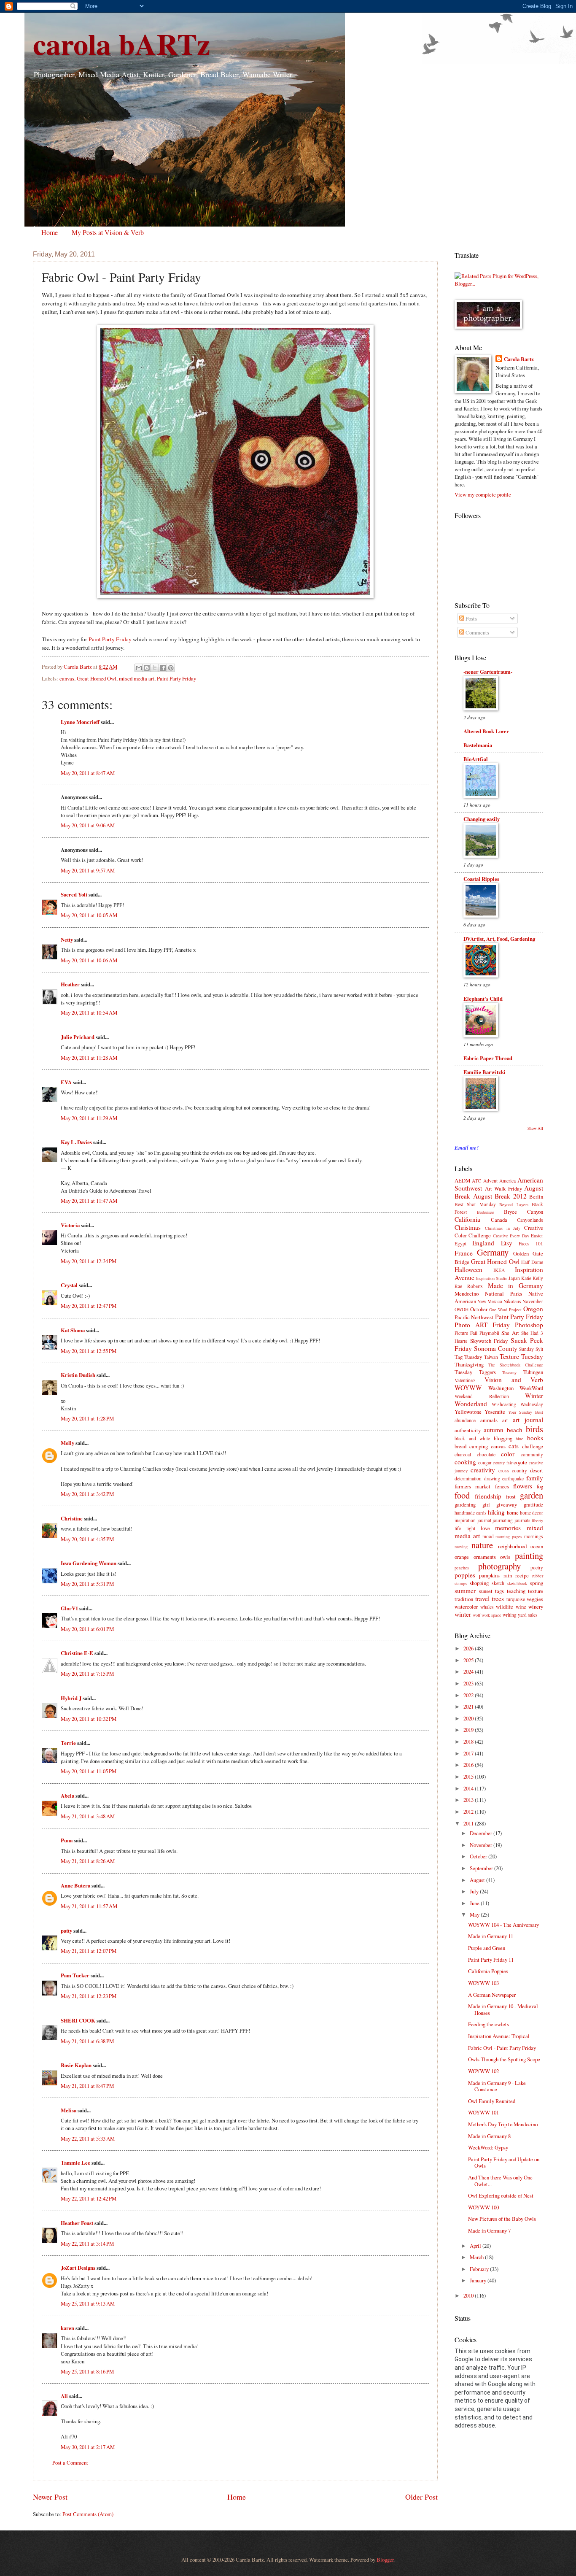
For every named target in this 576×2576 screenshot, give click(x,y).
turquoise (516, 1599)
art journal (528, 1420)
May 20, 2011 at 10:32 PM (89, 1719)
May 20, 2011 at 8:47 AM (88, 773)
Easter (537, 1235)
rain (508, 1575)
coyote (520, 1462)
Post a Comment (70, 2463)
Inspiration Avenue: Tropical (499, 2036)
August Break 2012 (500, 1196)
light (471, 1528)
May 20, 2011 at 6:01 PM (87, 1629)
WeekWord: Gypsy (488, 2147)
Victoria (70, 1225)
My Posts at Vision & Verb (108, 232)
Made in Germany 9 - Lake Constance (497, 2086)
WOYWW (468, 1388)
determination (468, 1478)
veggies (535, 1599)
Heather (70, 984)
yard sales (528, 1615)
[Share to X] (155, 668)
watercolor (466, 1607)
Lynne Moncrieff (80, 722)
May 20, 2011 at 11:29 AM (89, 1118)
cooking (465, 1462)
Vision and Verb (514, 1380)
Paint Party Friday (110, 639)
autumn (494, 1430)
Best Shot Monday (475, 1204)
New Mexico (490, 1301)
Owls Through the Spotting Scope (504, 2059)
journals (522, 1520)
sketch (498, 1583)
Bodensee (486, 1212)
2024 (469, 1671)
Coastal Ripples (481, 879)
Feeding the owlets (489, 2024)
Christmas (468, 1227)
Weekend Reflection (482, 1396)
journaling (503, 1520)
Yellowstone (468, 1412)
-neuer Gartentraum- (488, 672)
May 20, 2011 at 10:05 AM (89, 915)
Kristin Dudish (78, 1375)
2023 (469, 1683)
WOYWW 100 (483, 2207)
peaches (462, 1568)
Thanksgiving (469, 1364)
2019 (469, 1730)
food (462, 1495)
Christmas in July (503, 1228)
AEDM (462, 1180)
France (464, 1253)
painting (529, 1555)
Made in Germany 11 (491, 1936)
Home (50, 232)
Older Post (421, 2497)
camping (479, 1446)
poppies (465, 1575)
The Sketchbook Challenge (516, 1365)
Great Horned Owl (97, 678)
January (479, 2280)
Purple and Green (487, 1948)
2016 (469, 1765)
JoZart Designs (78, 2268)
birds (534, 1429)
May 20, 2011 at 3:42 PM (87, 1494)
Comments (477, 632)
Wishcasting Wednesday (517, 1404)
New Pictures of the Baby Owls (502, 2219)
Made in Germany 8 (489, 2136)
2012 (469, 1812)
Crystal (69, 1285)
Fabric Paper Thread (488, 1058)
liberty (537, 1520)
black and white (472, 1438)
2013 (469, 1800)
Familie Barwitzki (484, 1072)
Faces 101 (531, 1243)
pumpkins (489, 1575)
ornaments (485, 1557)
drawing (492, 1478)
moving (461, 1547)
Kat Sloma (73, 1330)
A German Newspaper (492, 1995)
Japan (514, 1278)
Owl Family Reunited (492, 2101)
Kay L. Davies (76, 1142)
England (483, 1243)
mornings (534, 1536)
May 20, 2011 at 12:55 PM (89, 1351)
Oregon (533, 1309)
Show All (535, 1128)
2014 (469, 1788)
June (475, 1903)
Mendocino (467, 1293)
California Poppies (488, 1971)
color (508, 1454)
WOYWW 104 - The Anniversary (503, 1925)
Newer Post (50, 2497)
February (480, 2269)
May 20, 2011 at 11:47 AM (89, 1201)
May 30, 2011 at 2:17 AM (88, 2447)
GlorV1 (69, 1608)
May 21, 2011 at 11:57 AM (89, 1906)
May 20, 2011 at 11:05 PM (89, 1771)
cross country (513, 1470)
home (513, 1512)
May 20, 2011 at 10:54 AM (89, 1013)
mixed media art (137, 678)
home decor (532, 1513)
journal (484, 1520)
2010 (469, 2295)
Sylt (539, 1349)
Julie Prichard (78, 1037)
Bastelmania (478, 745)
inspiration (465, 1520)
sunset (486, 1591)
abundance (465, 1420)
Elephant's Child (483, 999)
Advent (490, 1181)
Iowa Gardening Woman (89, 1563)
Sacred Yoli (74, 894)
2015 (469, 1777)
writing (510, 1615)
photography (499, 1566)
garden (532, 1495)
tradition (464, 1599)
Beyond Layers (514, 1204)
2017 (469, 1753)
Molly (67, 1443)
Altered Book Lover (486, 731)
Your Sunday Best (526, 1412)
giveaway (507, 1504)
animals (489, 1420)
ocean (537, 1546)
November (533, 1301)
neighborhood (512, 1546)
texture (536, 1591)
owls (505, 1557)
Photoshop (529, 1325)
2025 (469, 1660)
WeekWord (531, 1388)
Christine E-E (77, 1653)
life (458, 1528)
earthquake (513, 1478)
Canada (499, 1220)
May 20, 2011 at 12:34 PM (89, 1261)
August (478, 1880)
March (477, 2257)
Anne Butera (75, 1885)
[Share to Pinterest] (171, 668)
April (476, 2246)
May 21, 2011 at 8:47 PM (87, 2086)
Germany (493, 1252)
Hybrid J (71, 1698)
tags (499, 1591)
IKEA (499, 1270)
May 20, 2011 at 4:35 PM (87, 1539)
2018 (469, 1742)
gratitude (533, 1504)
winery (536, 1607)
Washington (501, 1388)
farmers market (472, 1486)
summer (465, 1590)
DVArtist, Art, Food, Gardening (499, 939)
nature (482, 1545)
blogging (503, 1438)
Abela (67, 1796)
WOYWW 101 (483, 2112)
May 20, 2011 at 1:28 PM (87, 1418)
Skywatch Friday (489, 1341)
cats (514, 1446)
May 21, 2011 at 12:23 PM (89, 1996)
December (482, 1833)
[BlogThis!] (147, 668)
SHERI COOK (78, 2020)
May (475, 1914)
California (467, 1219)
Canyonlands (530, 1220)
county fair (503, 1463)
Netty (67, 940)
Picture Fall (466, 1333)
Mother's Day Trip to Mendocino (503, 2124)
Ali (64, 2396)
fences (502, 1486)
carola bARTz (121, 43)
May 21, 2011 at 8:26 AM (88, 1861)
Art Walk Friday (503, 1188)
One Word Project (505, 1310)
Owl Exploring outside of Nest (501, 2195)
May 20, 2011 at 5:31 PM (87, 1584)
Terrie (68, 1743)
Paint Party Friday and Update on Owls (504, 2162)
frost (511, 1496)
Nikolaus (512, 1301)
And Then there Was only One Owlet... (500, 2180)
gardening (465, 1504)
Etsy (507, 1243)
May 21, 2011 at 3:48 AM (88, 1816)
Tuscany (509, 1372)
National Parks (503, 1293)
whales (487, 1607)
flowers (523, 1486)
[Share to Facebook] (163, 668)
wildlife (505, 1607)
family (535, 1478)
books (535, 1438)
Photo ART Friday (482, 1325)
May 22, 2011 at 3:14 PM (87, 2244)
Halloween (468, 1269)
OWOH (462, 1309)
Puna (67, 1840)
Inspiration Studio (492, 1278)
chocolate (486, 1454)
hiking (496, 1512)
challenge (533, 1446)
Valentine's (465, 1380)
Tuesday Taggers (475, 1372)
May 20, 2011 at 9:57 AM (88, 870)
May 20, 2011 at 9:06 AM (88, 825)
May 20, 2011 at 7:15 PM (87, 1674)
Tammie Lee (75, 2163)
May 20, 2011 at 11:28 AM (89, 1058)
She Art (510, 1333)
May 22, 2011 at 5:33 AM (88, 2139)
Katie (526, 1278)
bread (460, 1446)
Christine (72, 1518)
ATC (476, 1181)
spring (537, 1583)
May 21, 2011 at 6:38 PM (87, 2041)
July (475, 1891)
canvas (67, 678)
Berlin (536, 1196)
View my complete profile (483, 494)
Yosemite (495, 1412)
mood (488, 1536)
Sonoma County (496, 1348)
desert (537, 1470)
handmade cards (471, 1513)
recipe (522, 1575)
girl (486, 1504)
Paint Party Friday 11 (491, 1960)
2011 (469, 1823)
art (505, 1420)
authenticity (468, 1430)
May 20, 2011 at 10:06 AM (89, 960)
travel (482, 1599)
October (479, 1309)
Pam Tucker (75, 1975)
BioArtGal (476, 759)
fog (540, 1486)
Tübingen (533, 1372)
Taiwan (491, 1357)
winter (463, 1614)
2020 (469, 1718)
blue (519, 1439)
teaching (516, 1591)
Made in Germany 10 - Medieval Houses (503, 2009)
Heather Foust (77, 2223)
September (482, 1868)
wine (521, 1607)
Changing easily (482, 819)
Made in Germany (516, 1285)
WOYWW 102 (483, 2071)
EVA (66, 1082)
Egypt (460, 1243)
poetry (537, 1567)
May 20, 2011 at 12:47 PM (89, 1306)
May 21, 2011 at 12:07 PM (89, 1951)
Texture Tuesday (521, 1356)
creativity (483, 1470)
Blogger (385, 2560)
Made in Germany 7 (489, 2230)
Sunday (526, 1349)
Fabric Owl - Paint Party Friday (502, 2048)
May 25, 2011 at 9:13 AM (88, 2303)
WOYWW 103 (483, 1983)
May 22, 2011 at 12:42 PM (89, 2198)
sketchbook (517, 1583)
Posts (471, 618)
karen (67, 2328)
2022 (469, 1695)
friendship (488, 1496)
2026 (469, 1648)
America (507, 1181)
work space (491, 1615)
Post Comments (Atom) (88, 2514)
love (485, 1528)
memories (508, 1528)
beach (515, 1430)
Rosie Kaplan (76, 2065)
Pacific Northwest (474, 1317)
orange (462, 1557)
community (532, 1454)
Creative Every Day (511, 1236)
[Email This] (139, 668)
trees (498, 1599)
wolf (476, 1615)
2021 (469, 1707)
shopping (479, 1583)
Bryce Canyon (524, 1212)
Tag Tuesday (468, 1357)
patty (66, 1931)
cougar (485, 1462)
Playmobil (489, 1333)
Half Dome (532, 1262)
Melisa (69, 2110)
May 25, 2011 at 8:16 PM (87, 2371)
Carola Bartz (519, 359)
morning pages (509, 1536)
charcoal (463, 1454)
